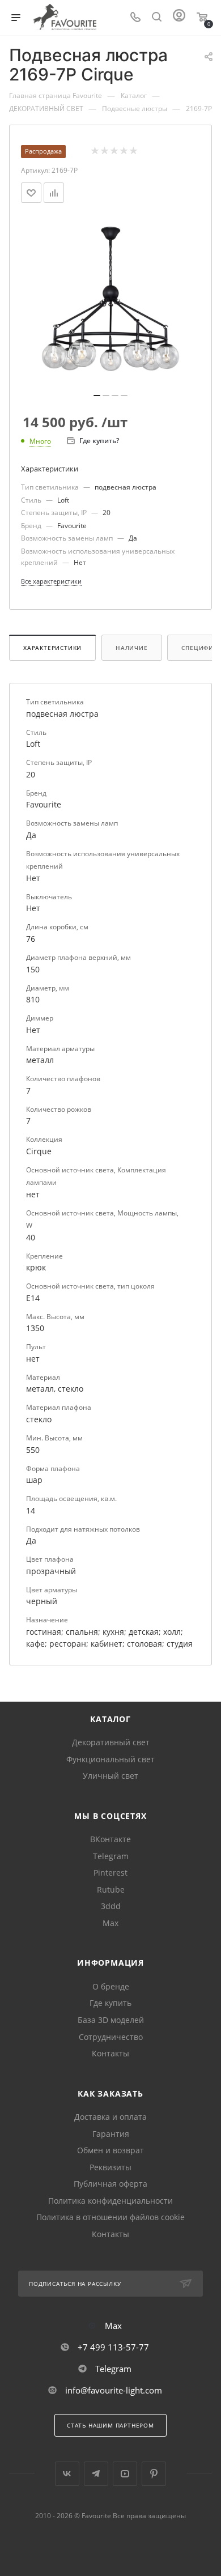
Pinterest (110, 1873)
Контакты (110, 2053)
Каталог (110, 1719)
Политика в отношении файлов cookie (110, 2217)
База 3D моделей (111, 2020)
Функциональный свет (110, 1759)
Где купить (110, 2003)
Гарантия (111, 2134)
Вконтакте (67, 2474)
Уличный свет (110, 1776)
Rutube (111, 1890)
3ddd (111, 1906)
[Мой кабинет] (179, 18)
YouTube (125, 2474)
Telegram (111, 1856)
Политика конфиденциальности (110, 2201)
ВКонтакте (110, 1839)
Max (110, 1923)
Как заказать (110, 2093)
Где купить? (99, 441)
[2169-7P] (110, 302)
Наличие (132, 648)
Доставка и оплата (110, 2117)
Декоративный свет (111, 1742)
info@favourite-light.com (114, 2390)
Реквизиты (110, 2167)
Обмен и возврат (110, 2150)
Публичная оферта (110, 2184)
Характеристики (52, 648)
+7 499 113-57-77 (113, 2347)
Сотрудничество (111, 2037)
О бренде (111, 1986)
